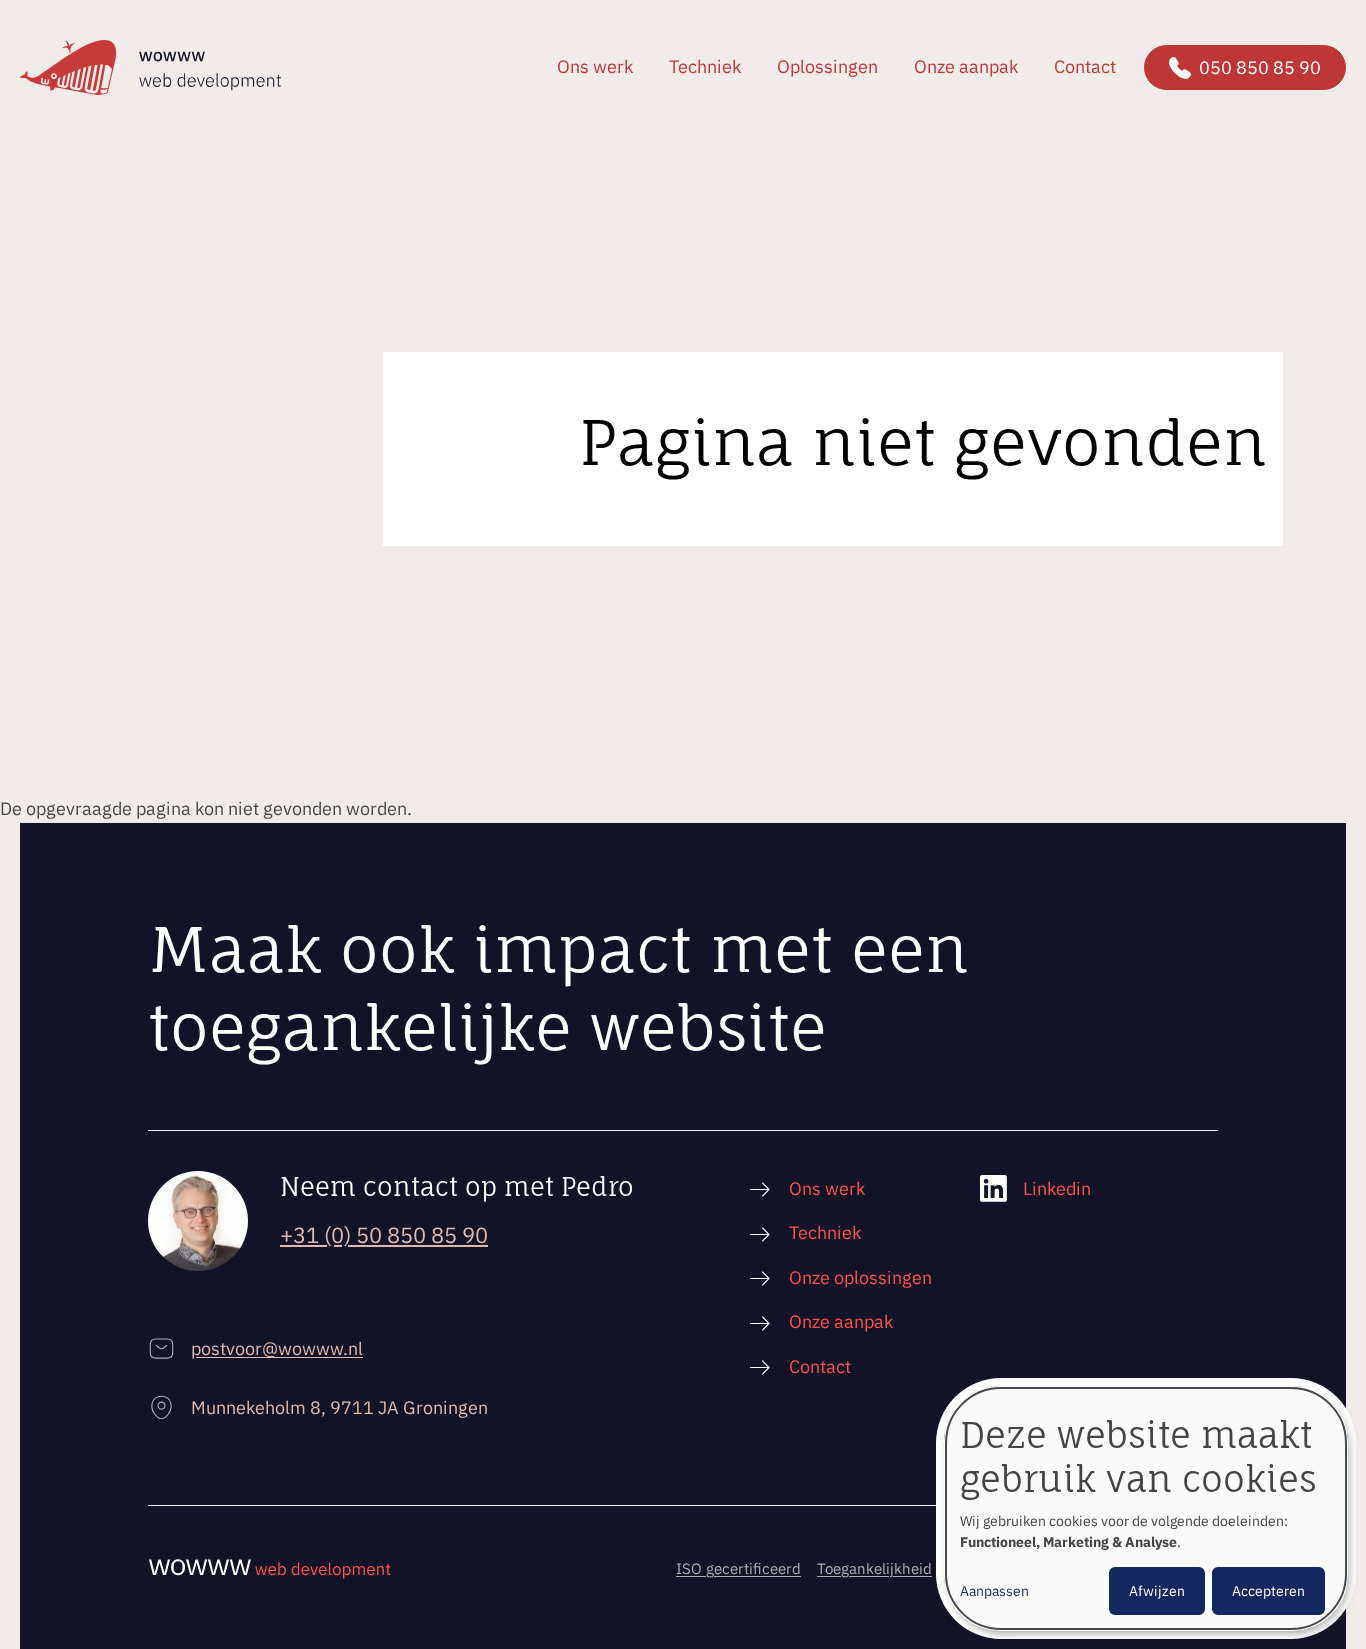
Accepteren (1268, 1591)
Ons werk (595, 66)
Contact (1085, 66)
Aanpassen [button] (994, 1591)
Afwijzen (1157, 1591)
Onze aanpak (966, 66)
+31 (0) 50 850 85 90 (384, 1234)
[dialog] (1146, 1508)
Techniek (705, 66)
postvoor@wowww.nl (277, 1348)
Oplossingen (827, 66)
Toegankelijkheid (874, 1568)
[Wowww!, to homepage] (150, 67)
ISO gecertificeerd (738, 1568)
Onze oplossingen (860, 1277)
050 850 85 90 (1260, 67)
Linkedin (1057, 1188)
